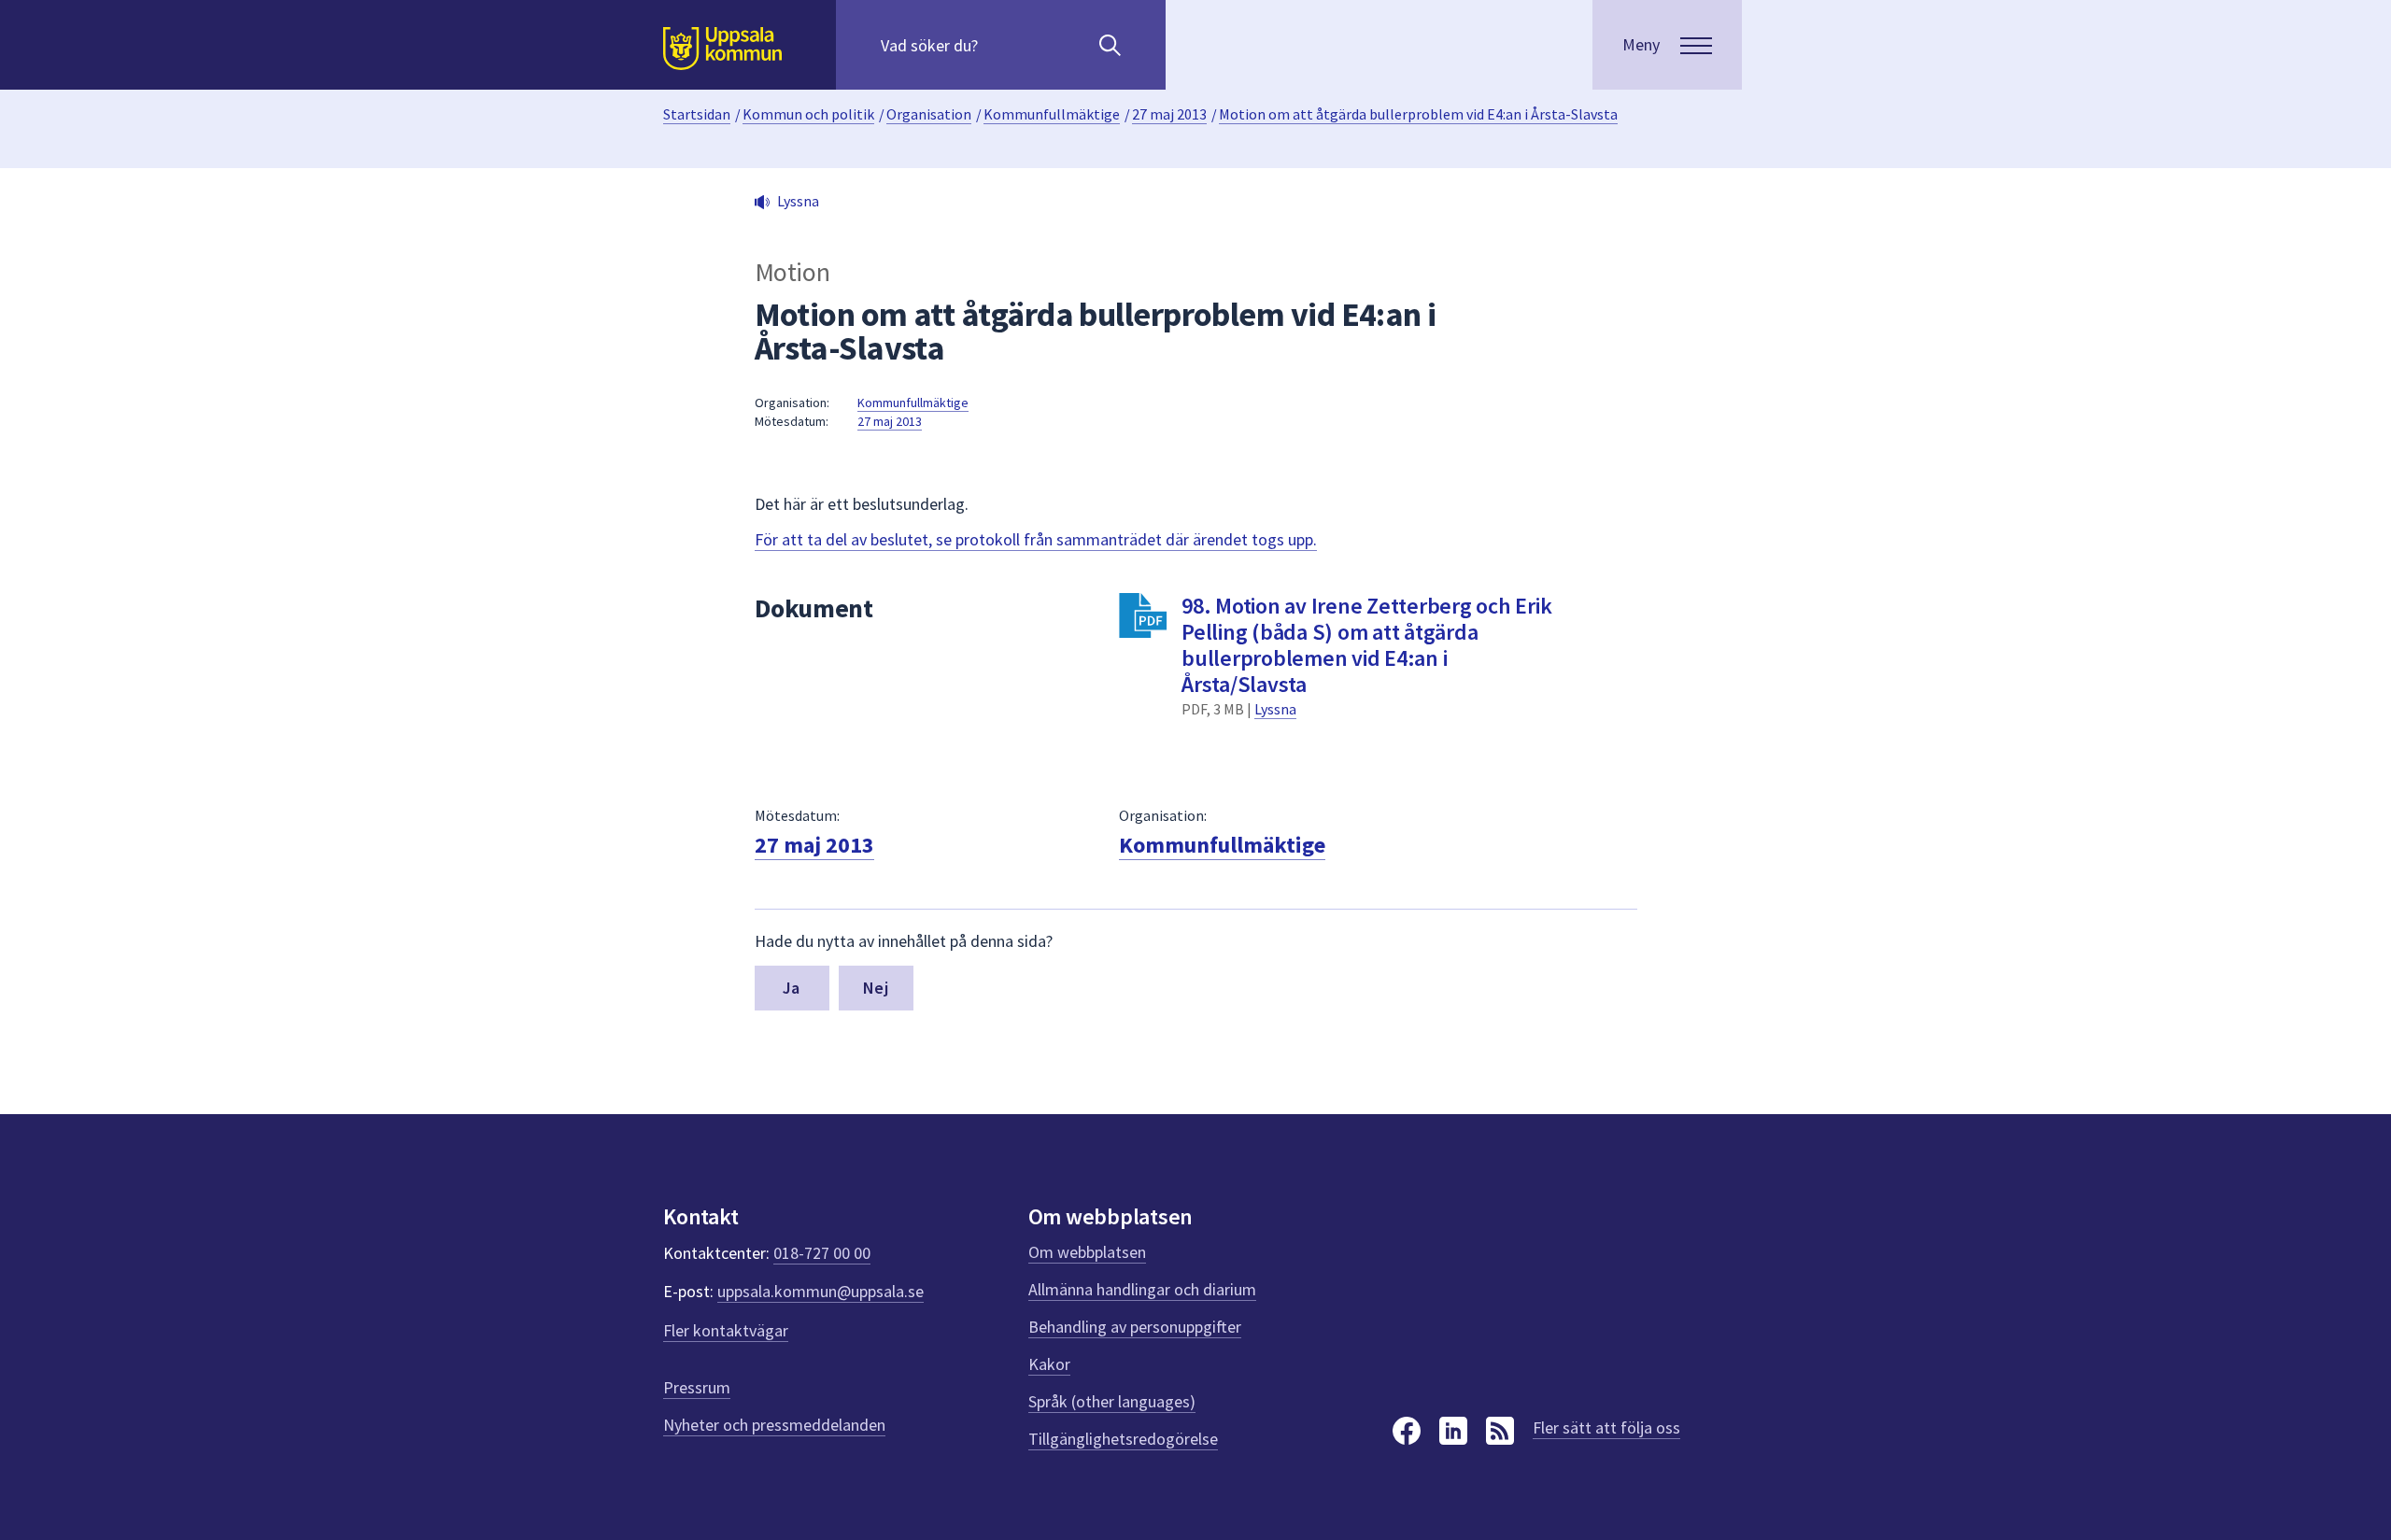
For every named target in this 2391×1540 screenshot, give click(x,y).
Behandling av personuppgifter (1135, 1327)
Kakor (1049, 1364)
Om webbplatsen (1087, 1252)
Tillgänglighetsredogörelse (1123, 1439)
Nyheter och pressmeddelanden (774, 1425)
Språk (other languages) (1112, 1401)
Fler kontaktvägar (726, 1330)
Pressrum (697, 1387)
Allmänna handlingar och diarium (1142, 1289)
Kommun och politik (808, 114)
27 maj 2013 (1169, 114)
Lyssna (1275, 709)
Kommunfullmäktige (1052, 114)
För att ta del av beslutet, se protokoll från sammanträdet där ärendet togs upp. (1036, 539)
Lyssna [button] (798, 201)
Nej (876, 988)
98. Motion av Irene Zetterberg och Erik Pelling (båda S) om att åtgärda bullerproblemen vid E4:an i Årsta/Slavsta (1366, 645)
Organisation (929, 114)
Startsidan (697, 114)
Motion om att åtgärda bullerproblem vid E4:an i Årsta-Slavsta (1418, 114)
